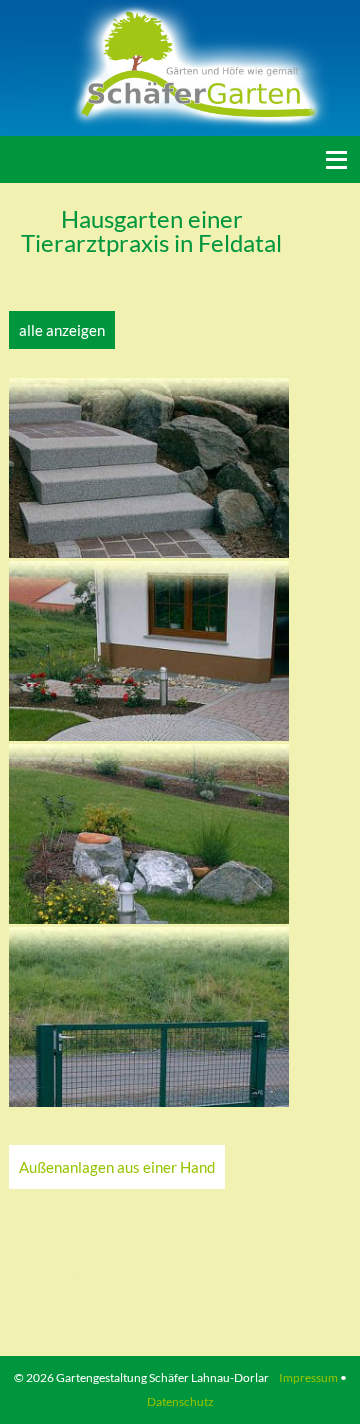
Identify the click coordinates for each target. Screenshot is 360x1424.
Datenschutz (180, 1401)
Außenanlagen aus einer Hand (117, 1167)
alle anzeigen (62, 330)
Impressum (308, 1377)
